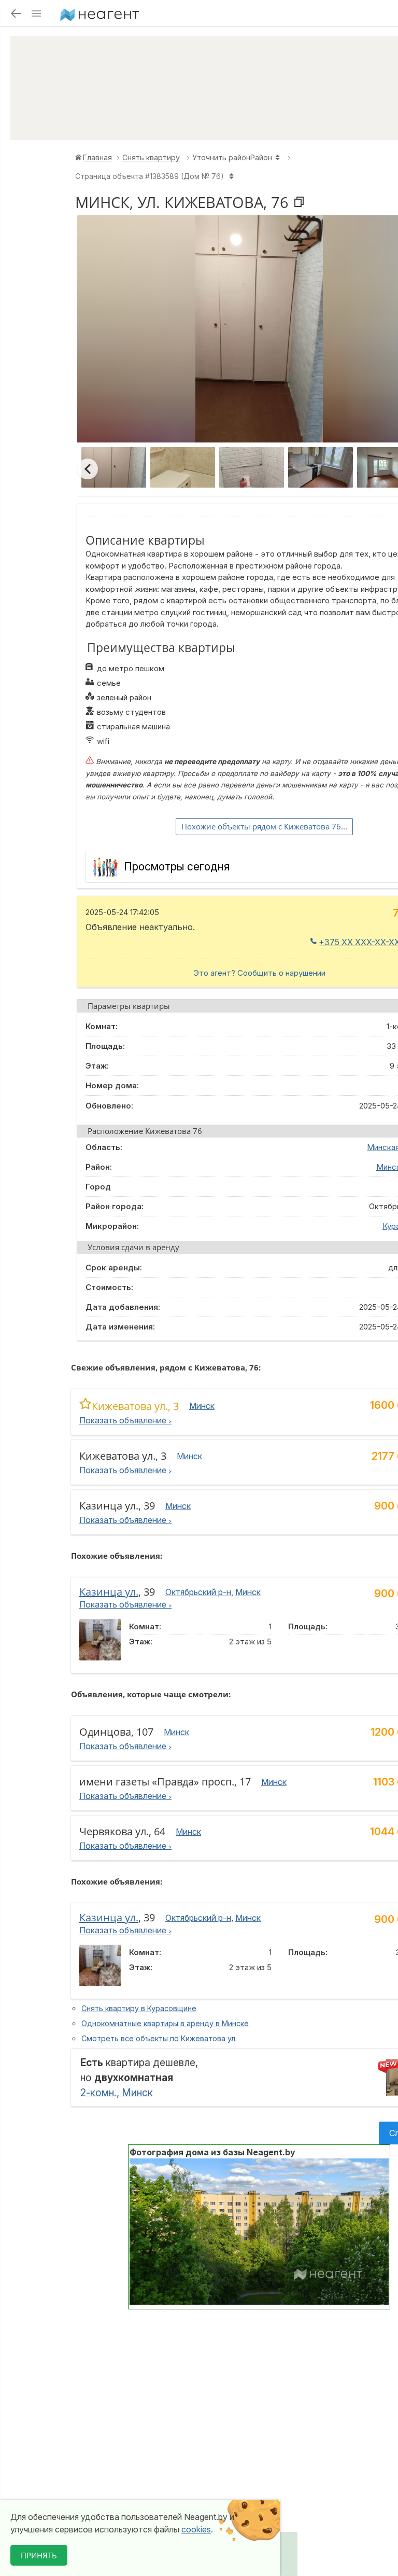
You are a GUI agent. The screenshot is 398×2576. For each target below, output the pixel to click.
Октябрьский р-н (198, 1592)
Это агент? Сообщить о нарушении (259, 973)
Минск (202, 1406)
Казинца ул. (109, 1592)
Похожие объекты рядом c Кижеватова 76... (264, 826)
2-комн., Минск (117, 2093)
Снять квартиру (151, 157)
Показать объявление (124, 1420)
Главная (97, 157)
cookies (196, 2529)
